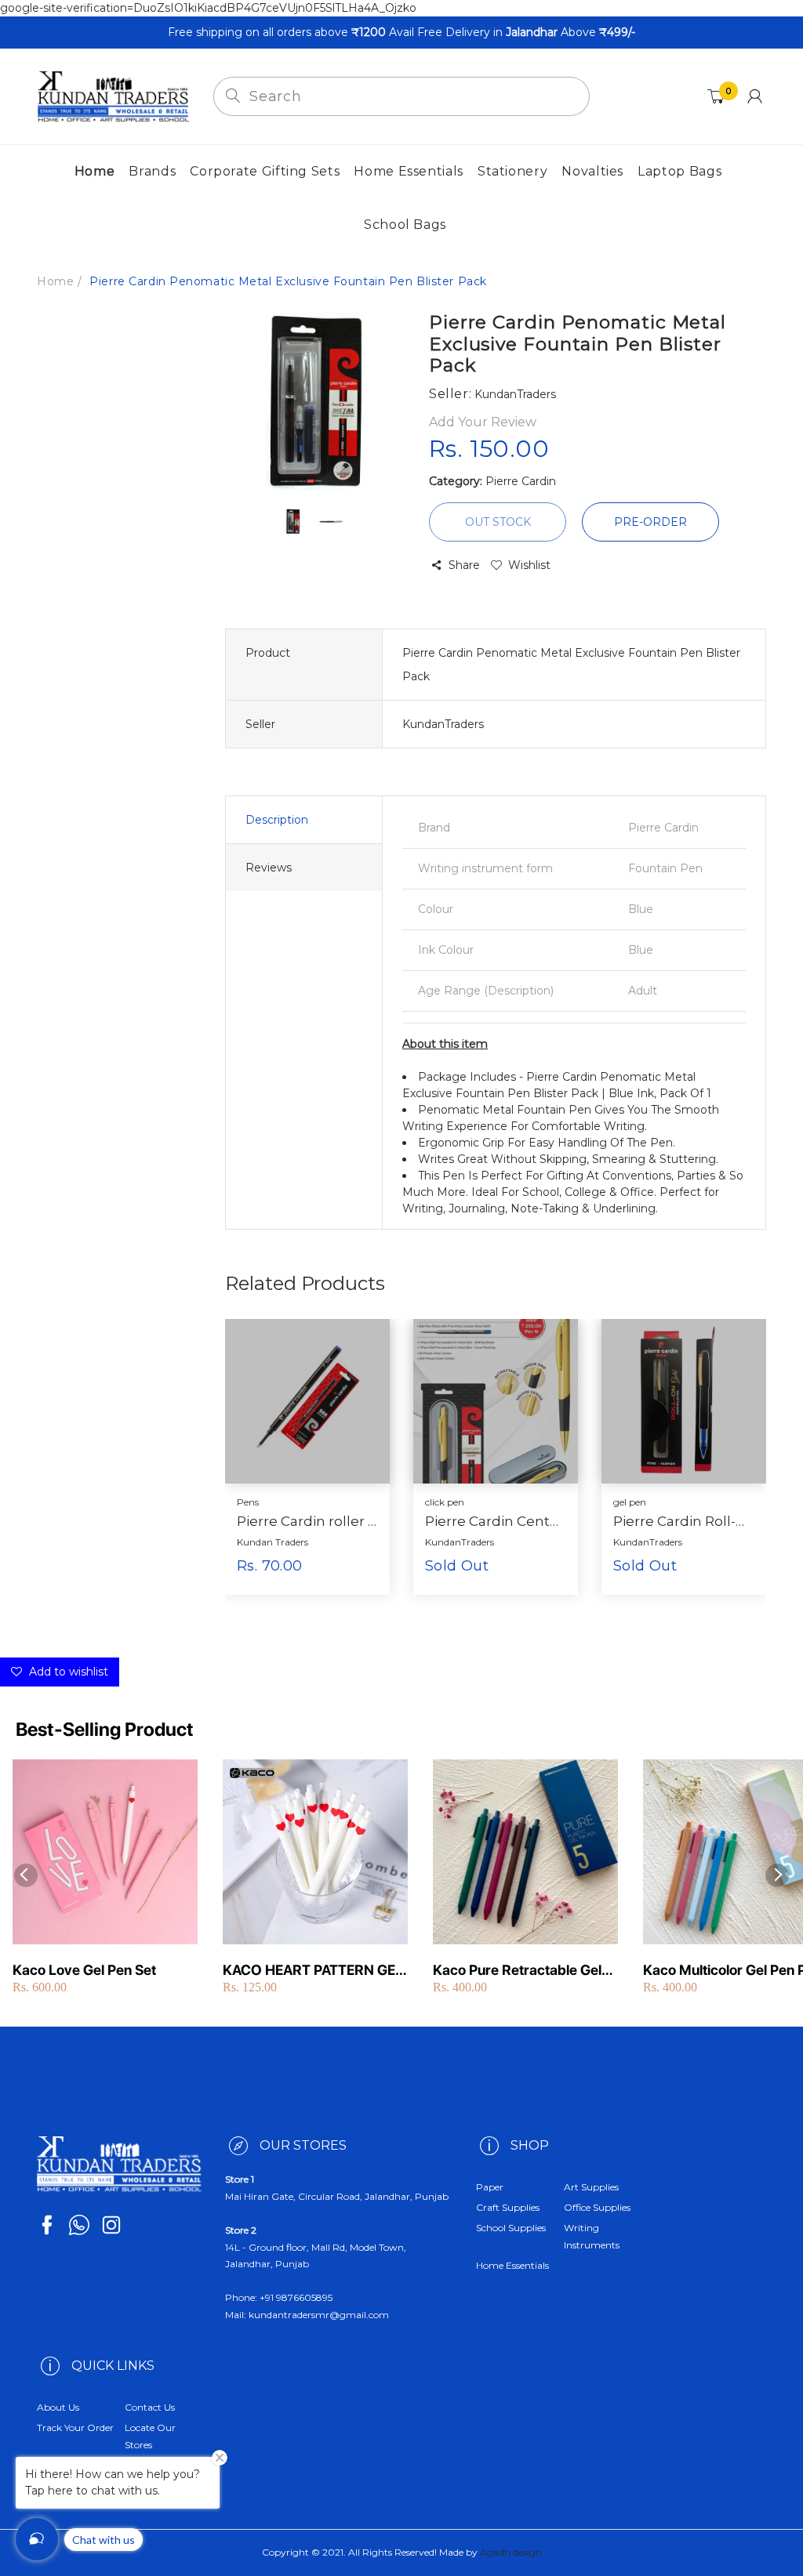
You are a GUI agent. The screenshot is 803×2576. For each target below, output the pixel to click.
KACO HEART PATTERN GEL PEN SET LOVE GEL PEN (313, 1971)
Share (464, 565)
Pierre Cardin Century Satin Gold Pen (496, 1521)
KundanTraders (460, 1542)
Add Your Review (483, 422)
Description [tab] (277, 820)
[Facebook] (47, 2225)
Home (55, 281)
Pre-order (650, 522)
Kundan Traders (273, 1542)
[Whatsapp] (79, 2225)
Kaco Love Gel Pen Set (84, 1970)
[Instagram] (111, 2225)
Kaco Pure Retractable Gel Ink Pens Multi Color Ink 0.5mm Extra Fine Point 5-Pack (517, 1971)
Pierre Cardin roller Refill (307, 1521)
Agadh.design (511, 2552)
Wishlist (529, 565)
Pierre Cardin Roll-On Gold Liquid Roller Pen (684, 1521)
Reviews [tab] (269, 868)
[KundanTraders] (113, 96)
